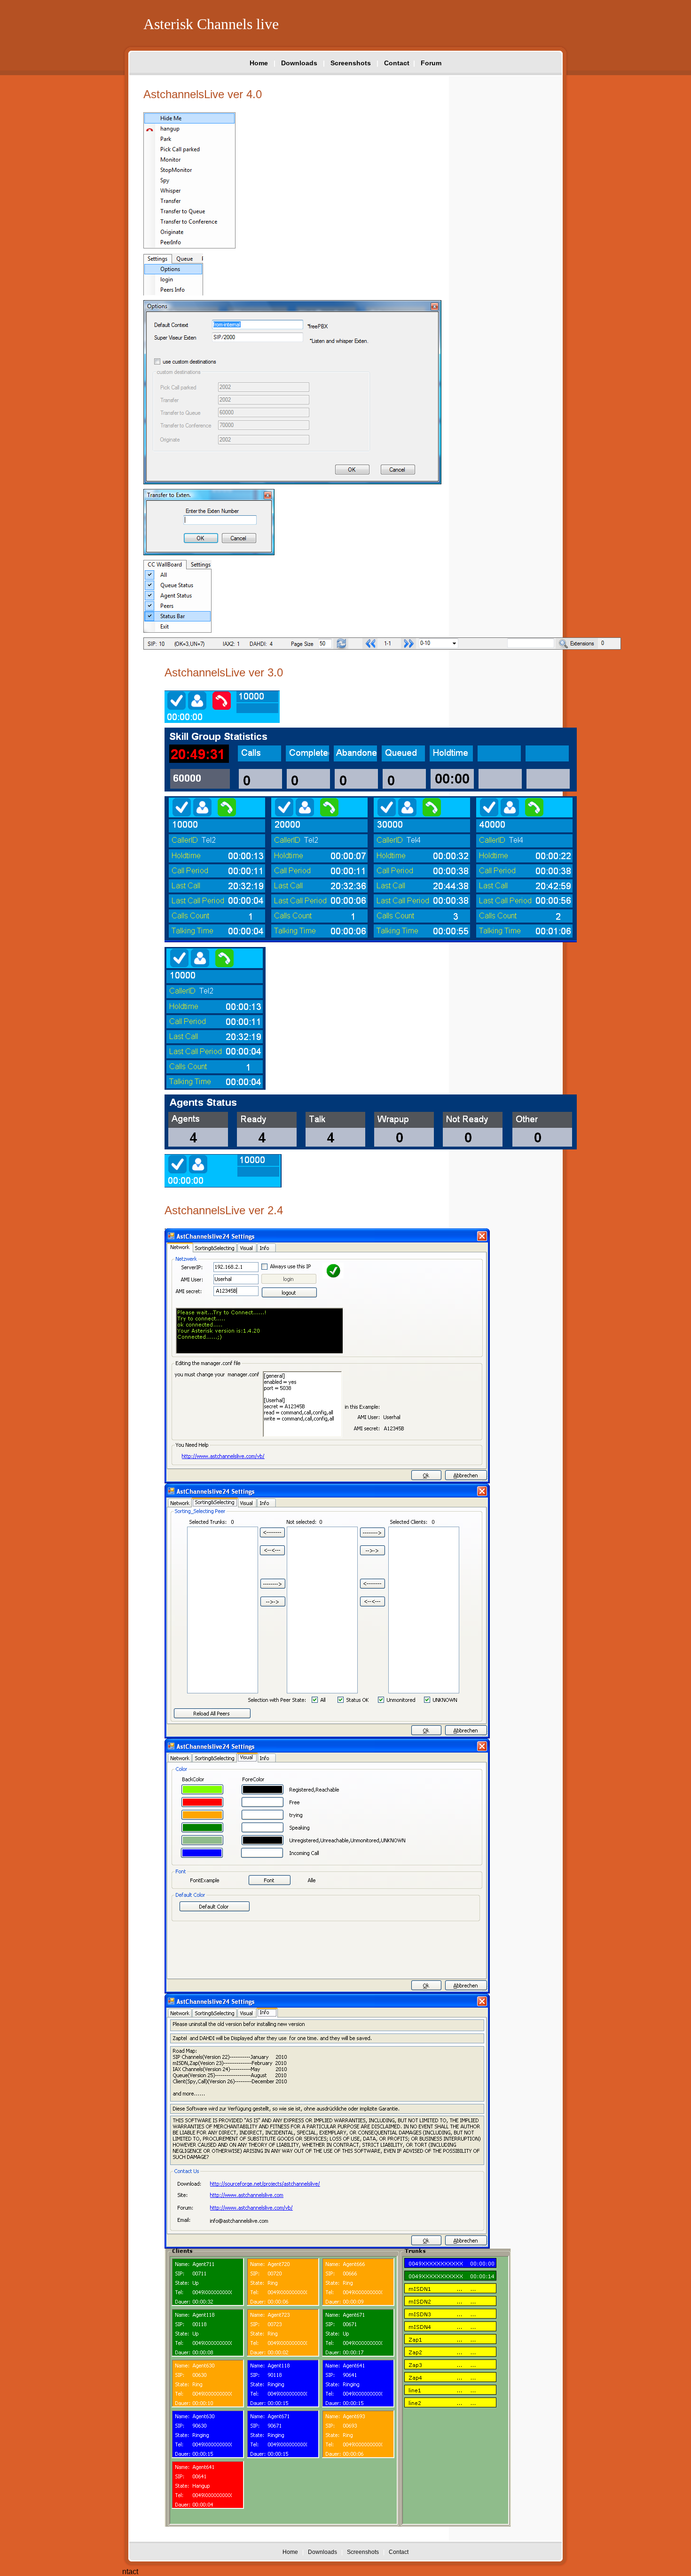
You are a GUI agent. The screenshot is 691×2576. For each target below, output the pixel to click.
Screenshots (351, 63)
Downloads (299, 63)
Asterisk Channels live (211, 24)
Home (259, 63)
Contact (397, 63)
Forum (431, 63)
